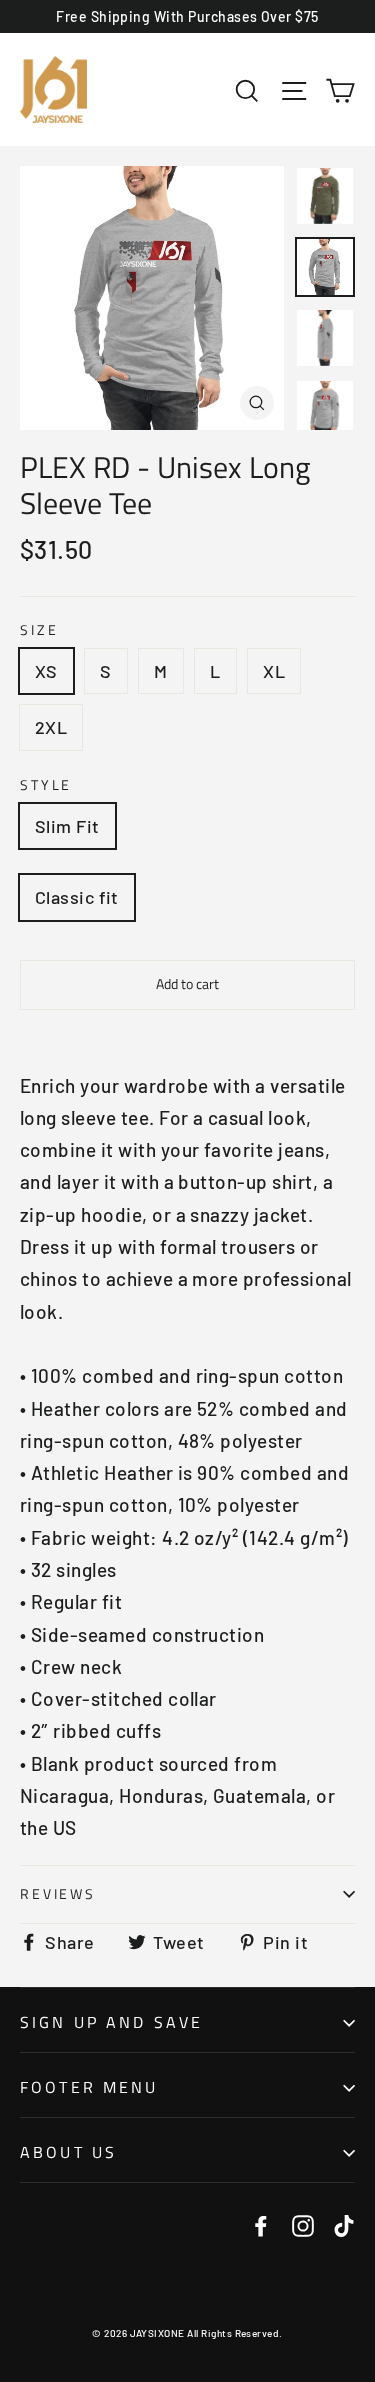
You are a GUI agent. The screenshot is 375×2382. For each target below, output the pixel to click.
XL (274, 671)
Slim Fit (67, 826)
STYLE (46, 785)
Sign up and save (111, 2022)
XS (46, 671)
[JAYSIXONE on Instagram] (303, 2224)
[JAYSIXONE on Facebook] (261, 2224)
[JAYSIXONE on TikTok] (344, 2224)
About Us (68, 2152)
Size (39, 630)
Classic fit (77, 897)
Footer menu (89, 2087)
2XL (51, 727)
